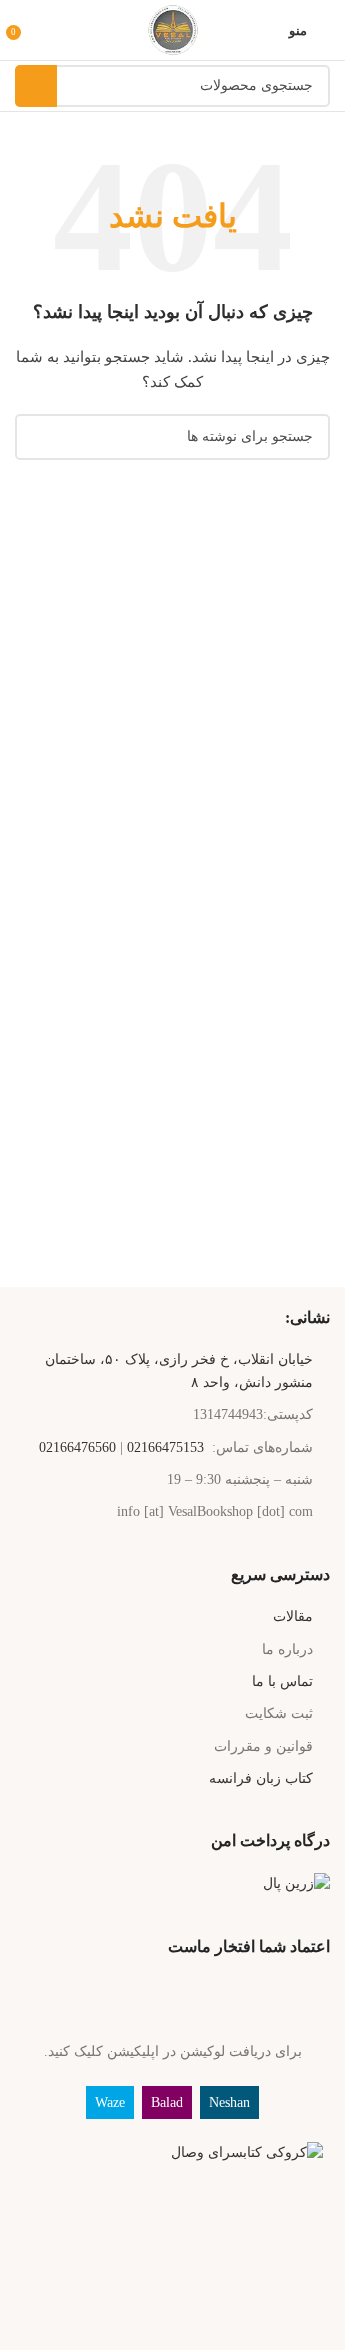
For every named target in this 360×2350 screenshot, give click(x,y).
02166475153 (165, 1447)
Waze (110, 2102)
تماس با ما (282, 1681)
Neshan (229, 2102)
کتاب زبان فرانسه (261, 1778)
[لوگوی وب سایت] (173, 28)
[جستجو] (36, 86)
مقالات (293, 1616)
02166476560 (77, 1447)
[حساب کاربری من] (43, 30)
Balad (167, 2102)
